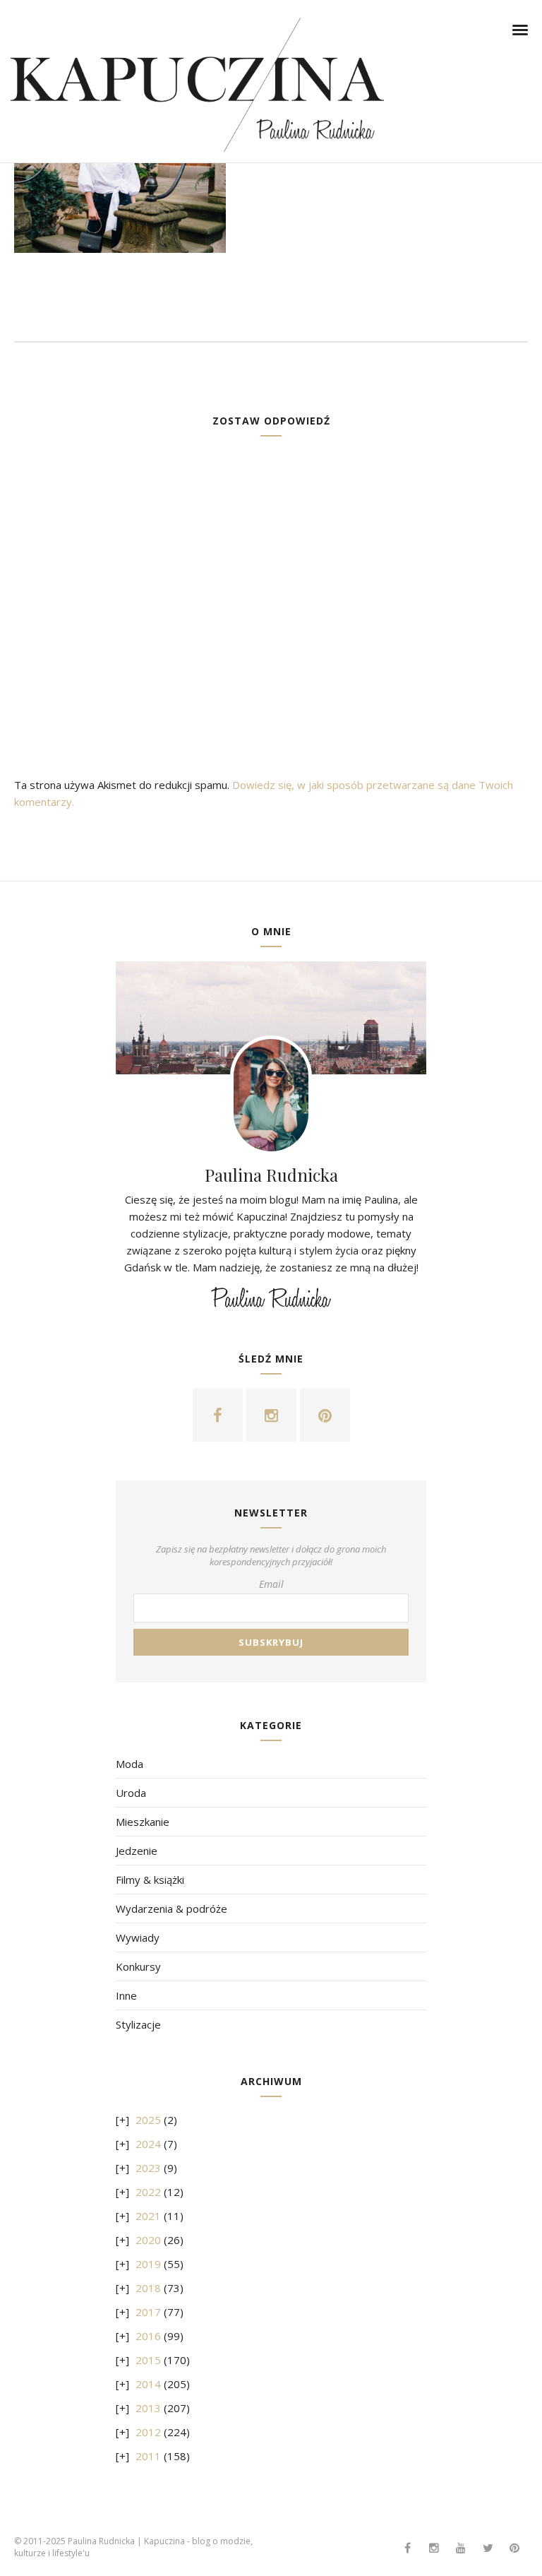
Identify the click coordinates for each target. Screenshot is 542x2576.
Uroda (131, 1793)
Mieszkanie (143, 1822)
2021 (148, 2216)
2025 (148, 2120)
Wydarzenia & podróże (171, 1909)
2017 (148, 2312)
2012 (148, 2432)
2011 (148, 2456)
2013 (148, 2408)
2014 (148, 2384)
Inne (126, 1995)
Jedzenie (137, 1851)
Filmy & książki (150, 1880)
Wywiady (138, 1937)
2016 (148, 2336)
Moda (130, 1764)
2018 (148, 2288)
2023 (148, 2168)
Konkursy (138, 1966)
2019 (148, 2264)
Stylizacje (138, 2024)
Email (271, 1584)
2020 (148, 2240)
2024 (148, 2144)
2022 (148, 2192)
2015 (148, 2360)
